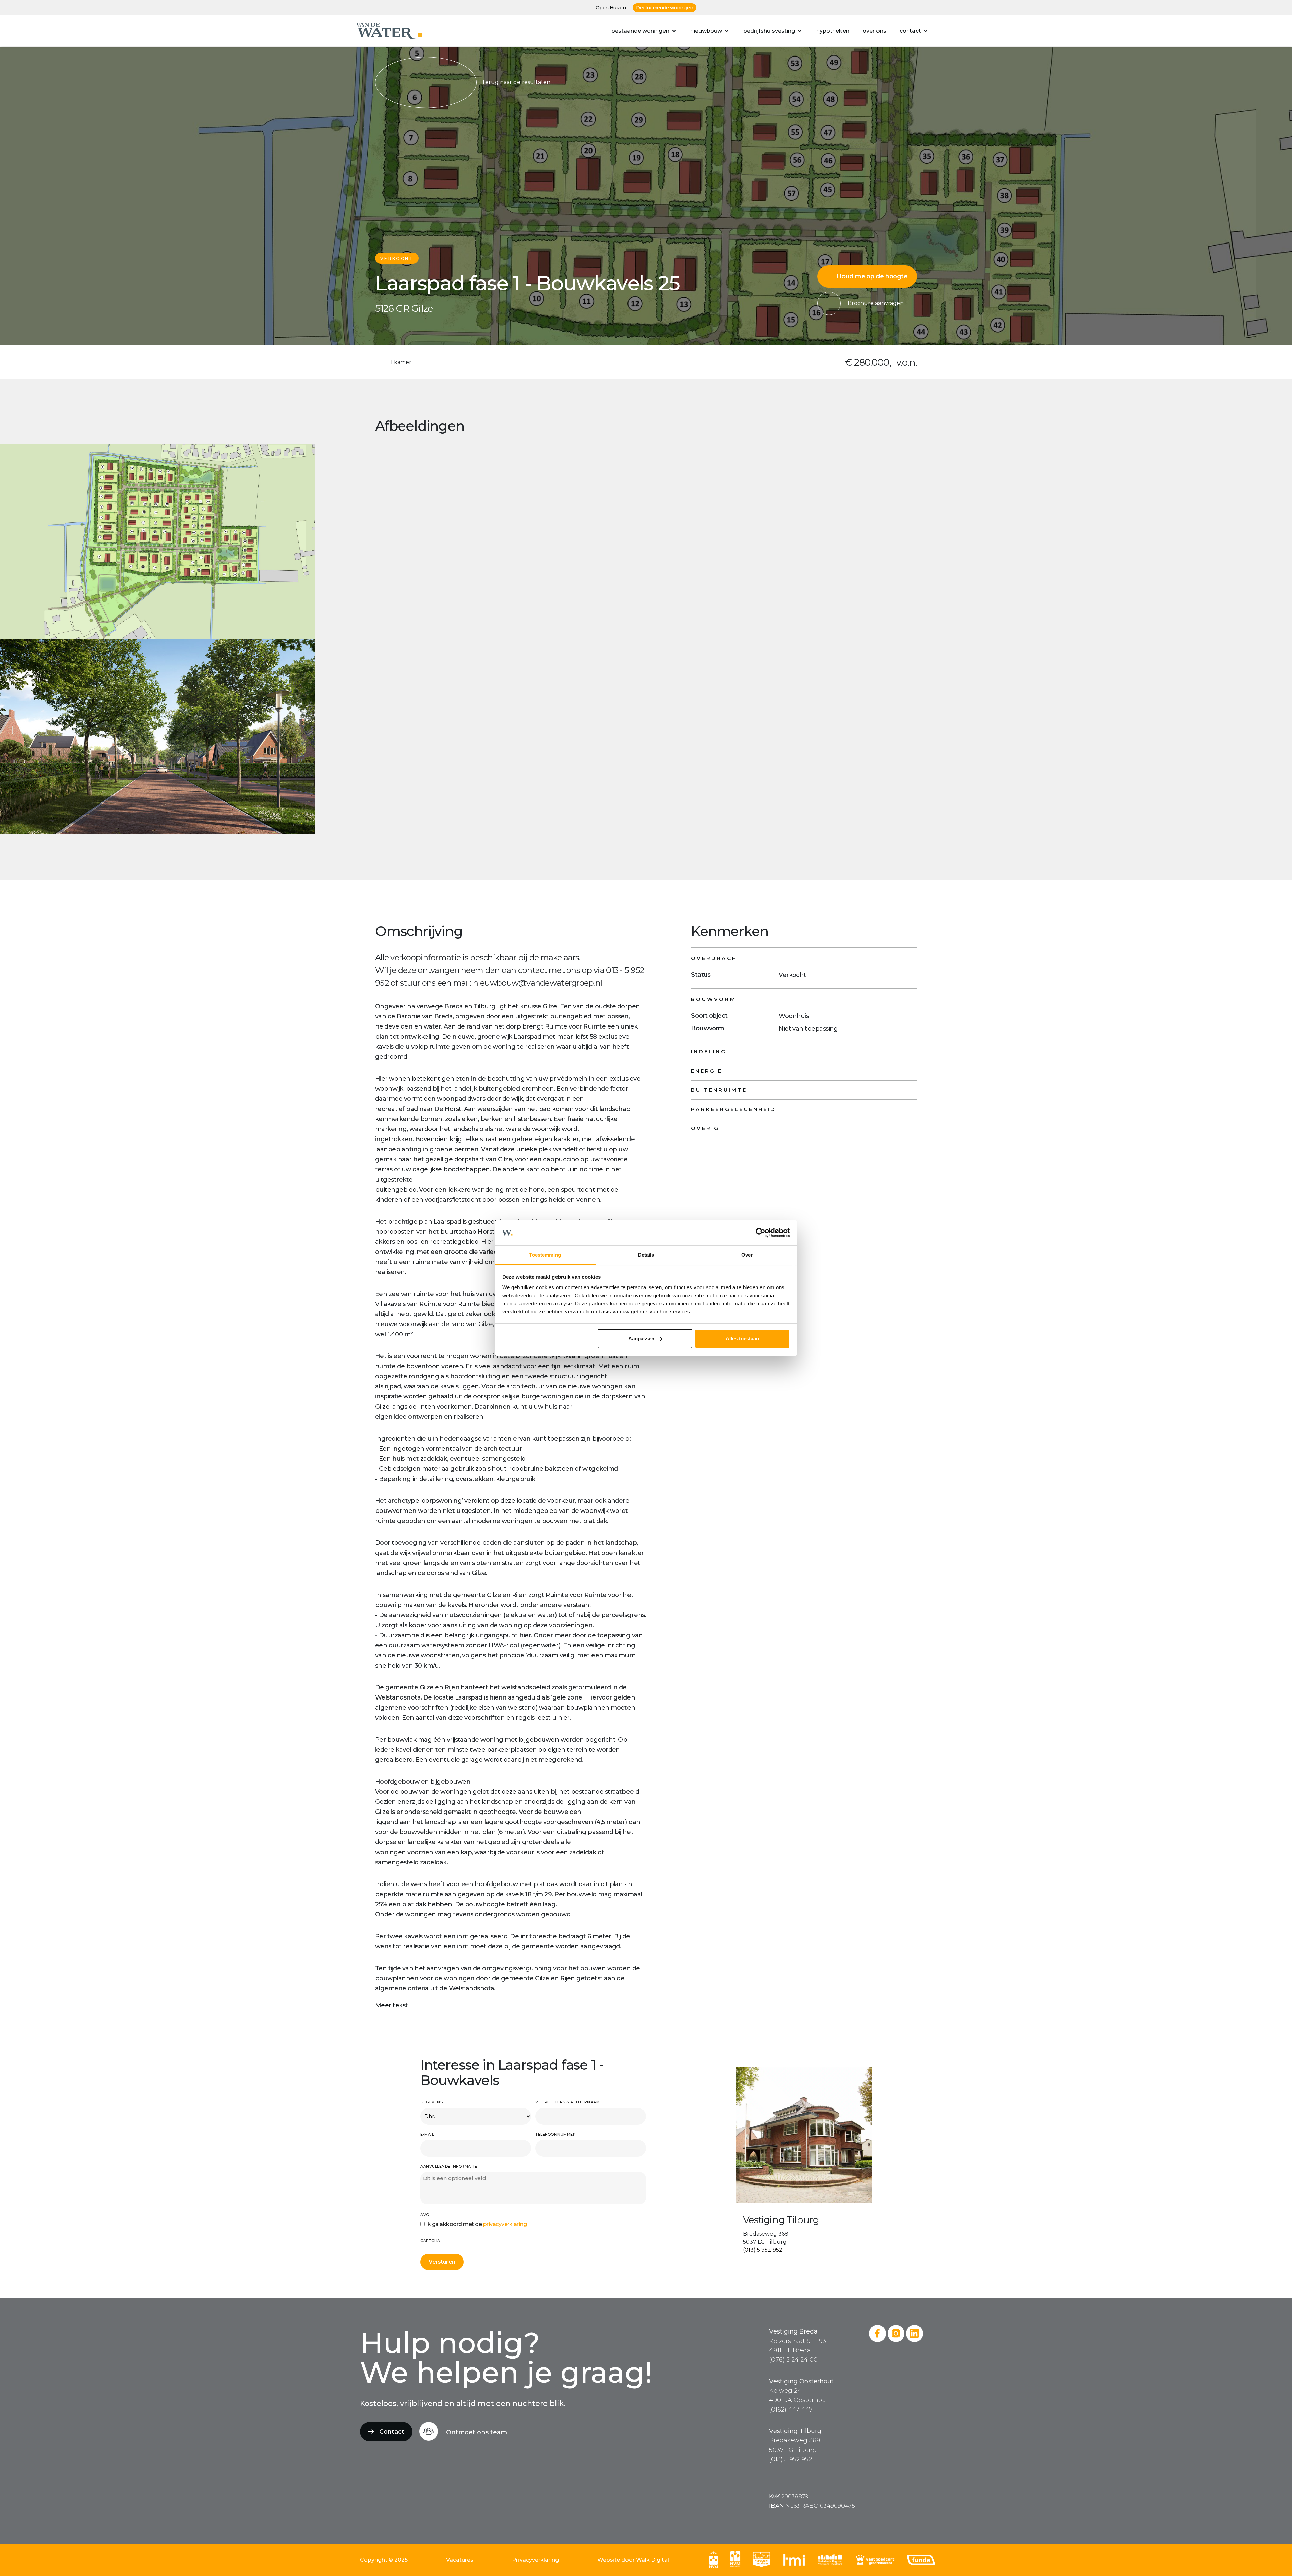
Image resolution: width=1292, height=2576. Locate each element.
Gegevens (432, 2102)
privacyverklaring (505, 2224)
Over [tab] (747, 1255)
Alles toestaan (742, 1338)
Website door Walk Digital (633, 2560)
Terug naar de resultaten (516, 82)
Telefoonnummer (555, 2134)
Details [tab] (646, 1255)
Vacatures (460, 2560)
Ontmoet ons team (477, 2432)
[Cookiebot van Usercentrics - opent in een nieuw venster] (761, 1233)
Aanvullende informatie (449, 2166)
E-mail (427, 2134)
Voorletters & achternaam (567, 2102)
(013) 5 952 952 (763, 2250)
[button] (644, 31)
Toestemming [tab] (545, 1255)
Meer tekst (392, 2005)
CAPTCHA (430, 2241)
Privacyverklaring (535, 2560)
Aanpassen (641, 1338)
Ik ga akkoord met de (476, 2224)
